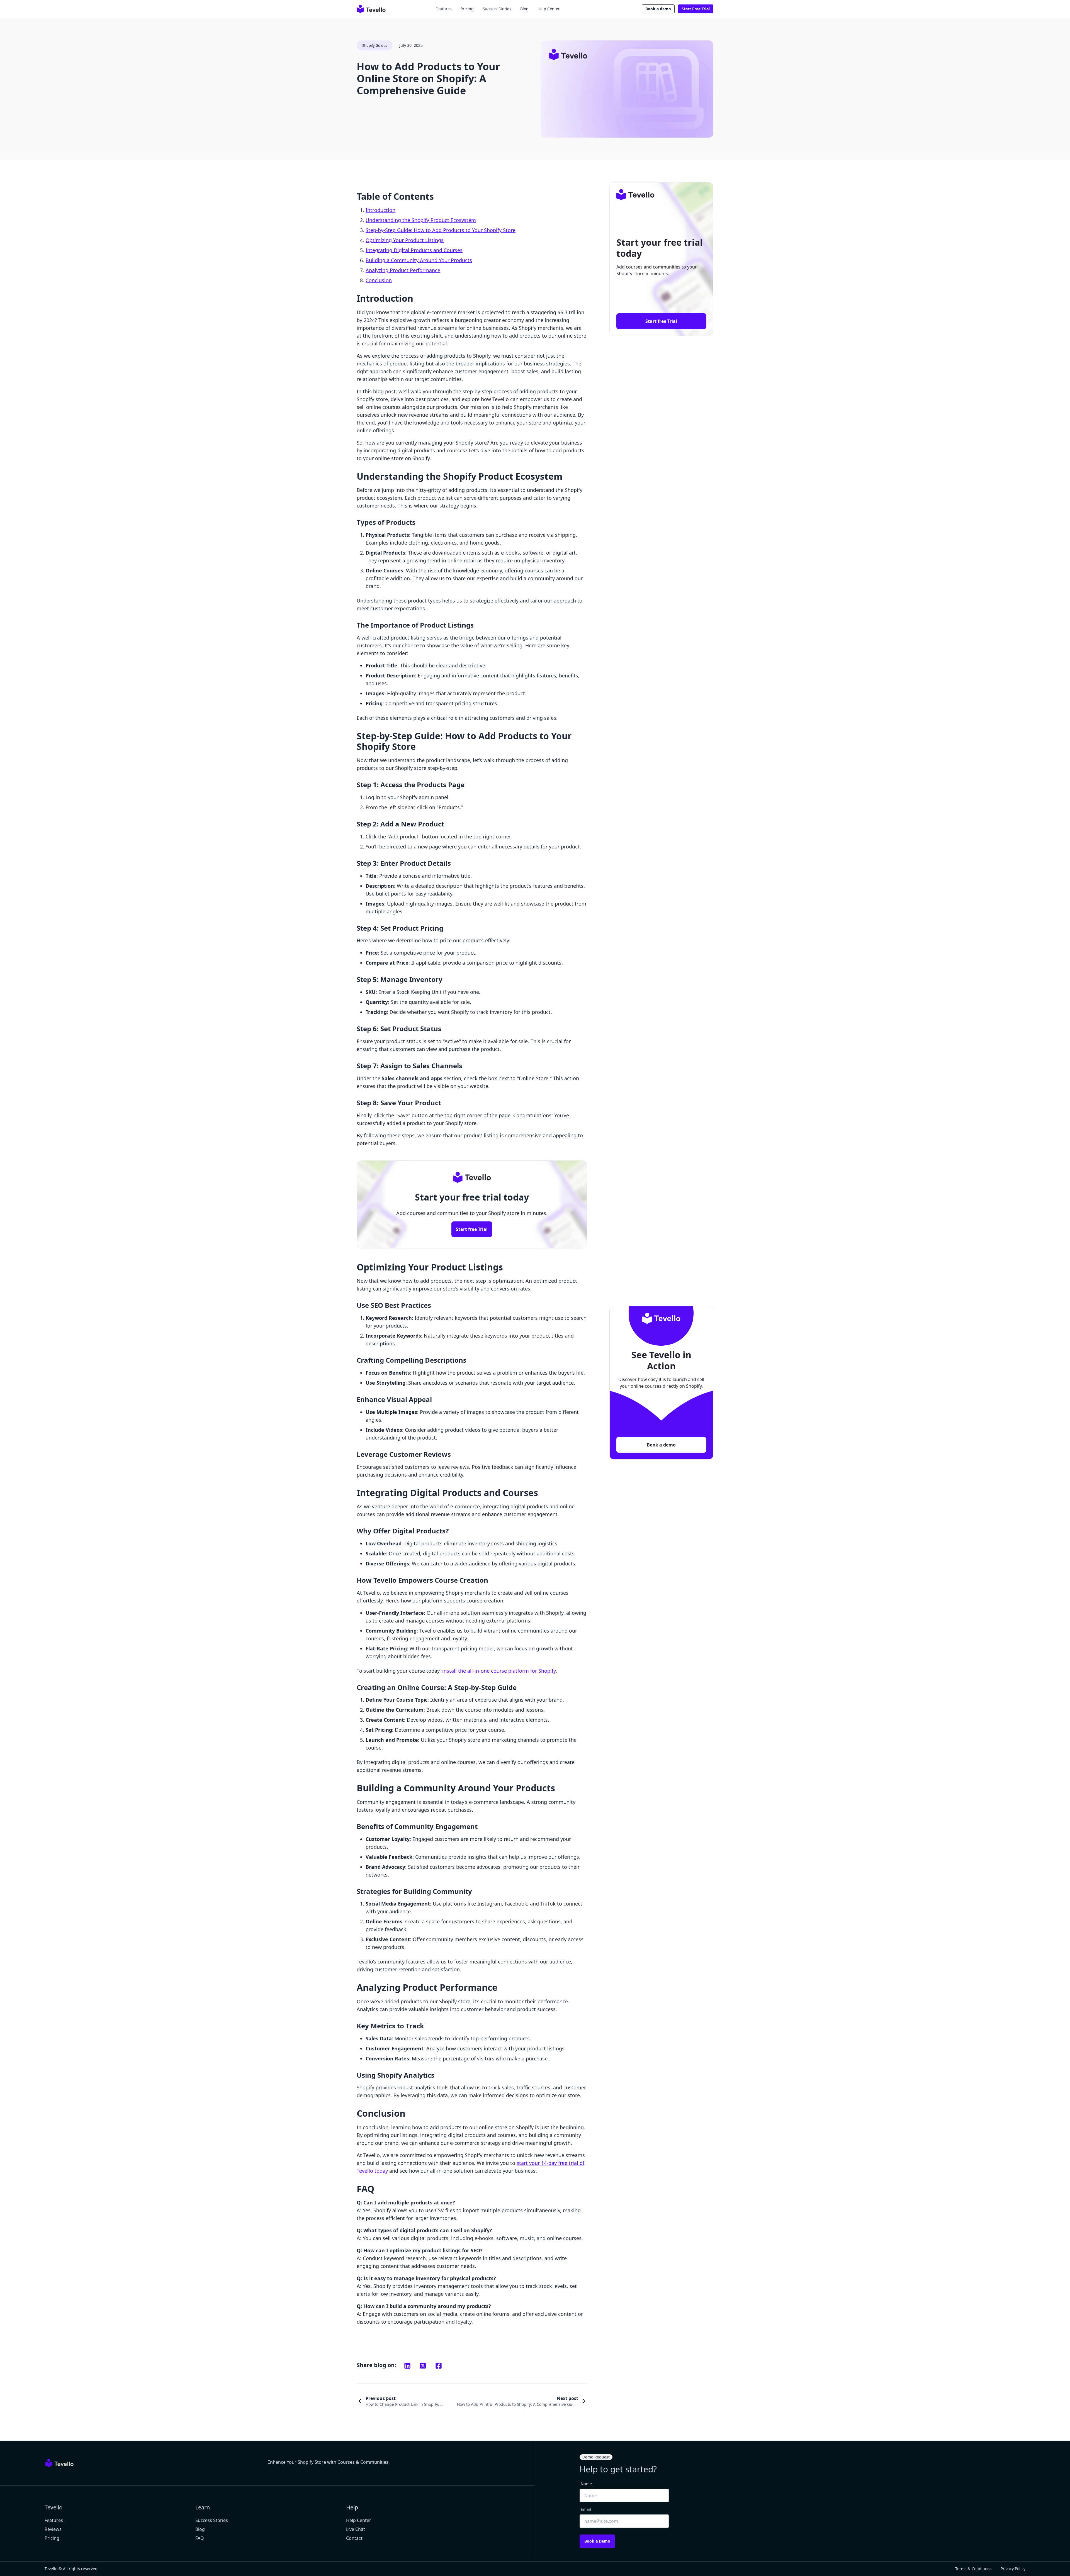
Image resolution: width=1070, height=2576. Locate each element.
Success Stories (497, 9)
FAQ (200, 2538)
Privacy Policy (1013, 2569)
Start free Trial (472, 1229)
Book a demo (658, 9)
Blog (524, 9)
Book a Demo (597, 2541)
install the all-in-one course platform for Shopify (499, 1671)
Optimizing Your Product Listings (405, 240)
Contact (354, 2538)
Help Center (549, 9)
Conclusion (379, 280)
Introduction (380, 210)
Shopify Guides (375, 45)
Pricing (467, 9)
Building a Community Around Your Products (419, 260)
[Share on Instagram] (407, 2366)
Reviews (53, 2529)
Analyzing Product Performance (403, 270)
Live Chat (356, 2529)
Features (444, 9)
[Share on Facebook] (439, 2366)
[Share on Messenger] (423, 2366)
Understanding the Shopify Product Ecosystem (421, 220)
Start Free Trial (696, 9)
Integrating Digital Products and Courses (414, 250)
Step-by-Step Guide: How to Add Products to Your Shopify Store (441, 230)
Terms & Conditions (973, 2569)
